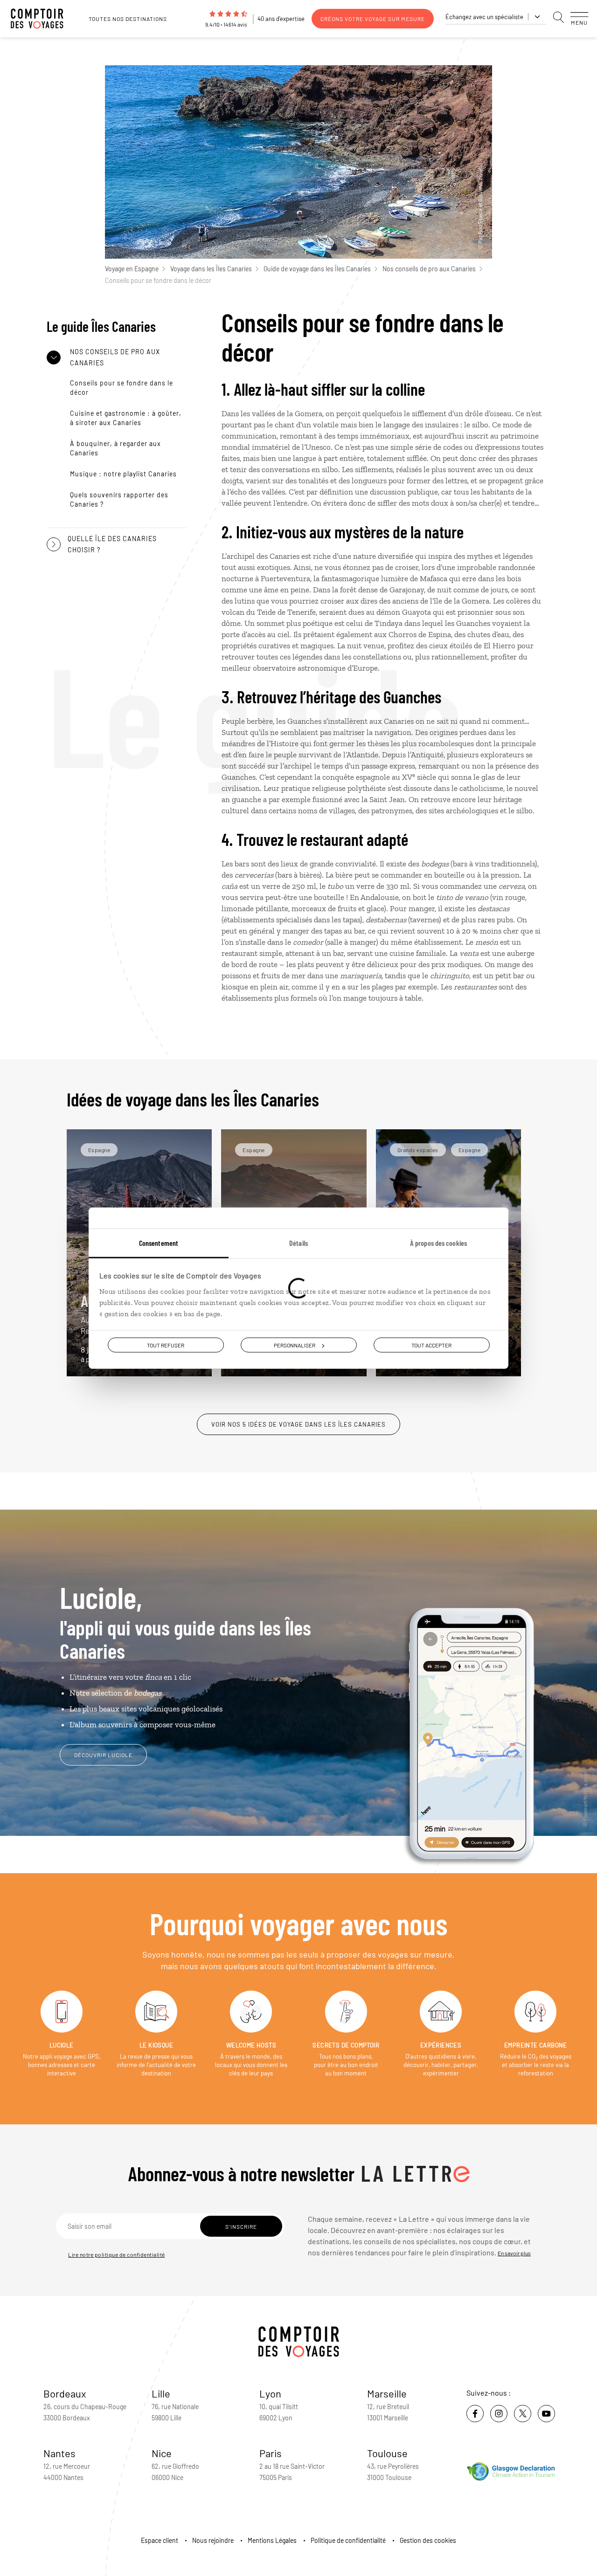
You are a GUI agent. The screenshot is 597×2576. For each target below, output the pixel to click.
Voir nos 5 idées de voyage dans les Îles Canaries (298, 1424)
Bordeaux (65, 2393)
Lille (161, 2393)
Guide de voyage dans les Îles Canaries (317, 269)
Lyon (270, 2393)
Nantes (59, 2453)
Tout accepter (431, 1345)
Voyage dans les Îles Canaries (211, 269)
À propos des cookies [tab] (438, 1242)
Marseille (387, 2393)
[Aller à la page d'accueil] (42, 19)
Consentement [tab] (159, 1242)
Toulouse (387, 2453)
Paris (271, 2453)
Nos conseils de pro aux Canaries (429, 269)
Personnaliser (295, 1345)
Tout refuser (166, 1345)
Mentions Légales (272, 2540)
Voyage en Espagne (132, 269)
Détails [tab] (298, 1242)
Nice (162, 2453)
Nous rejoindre (213, 2540)
